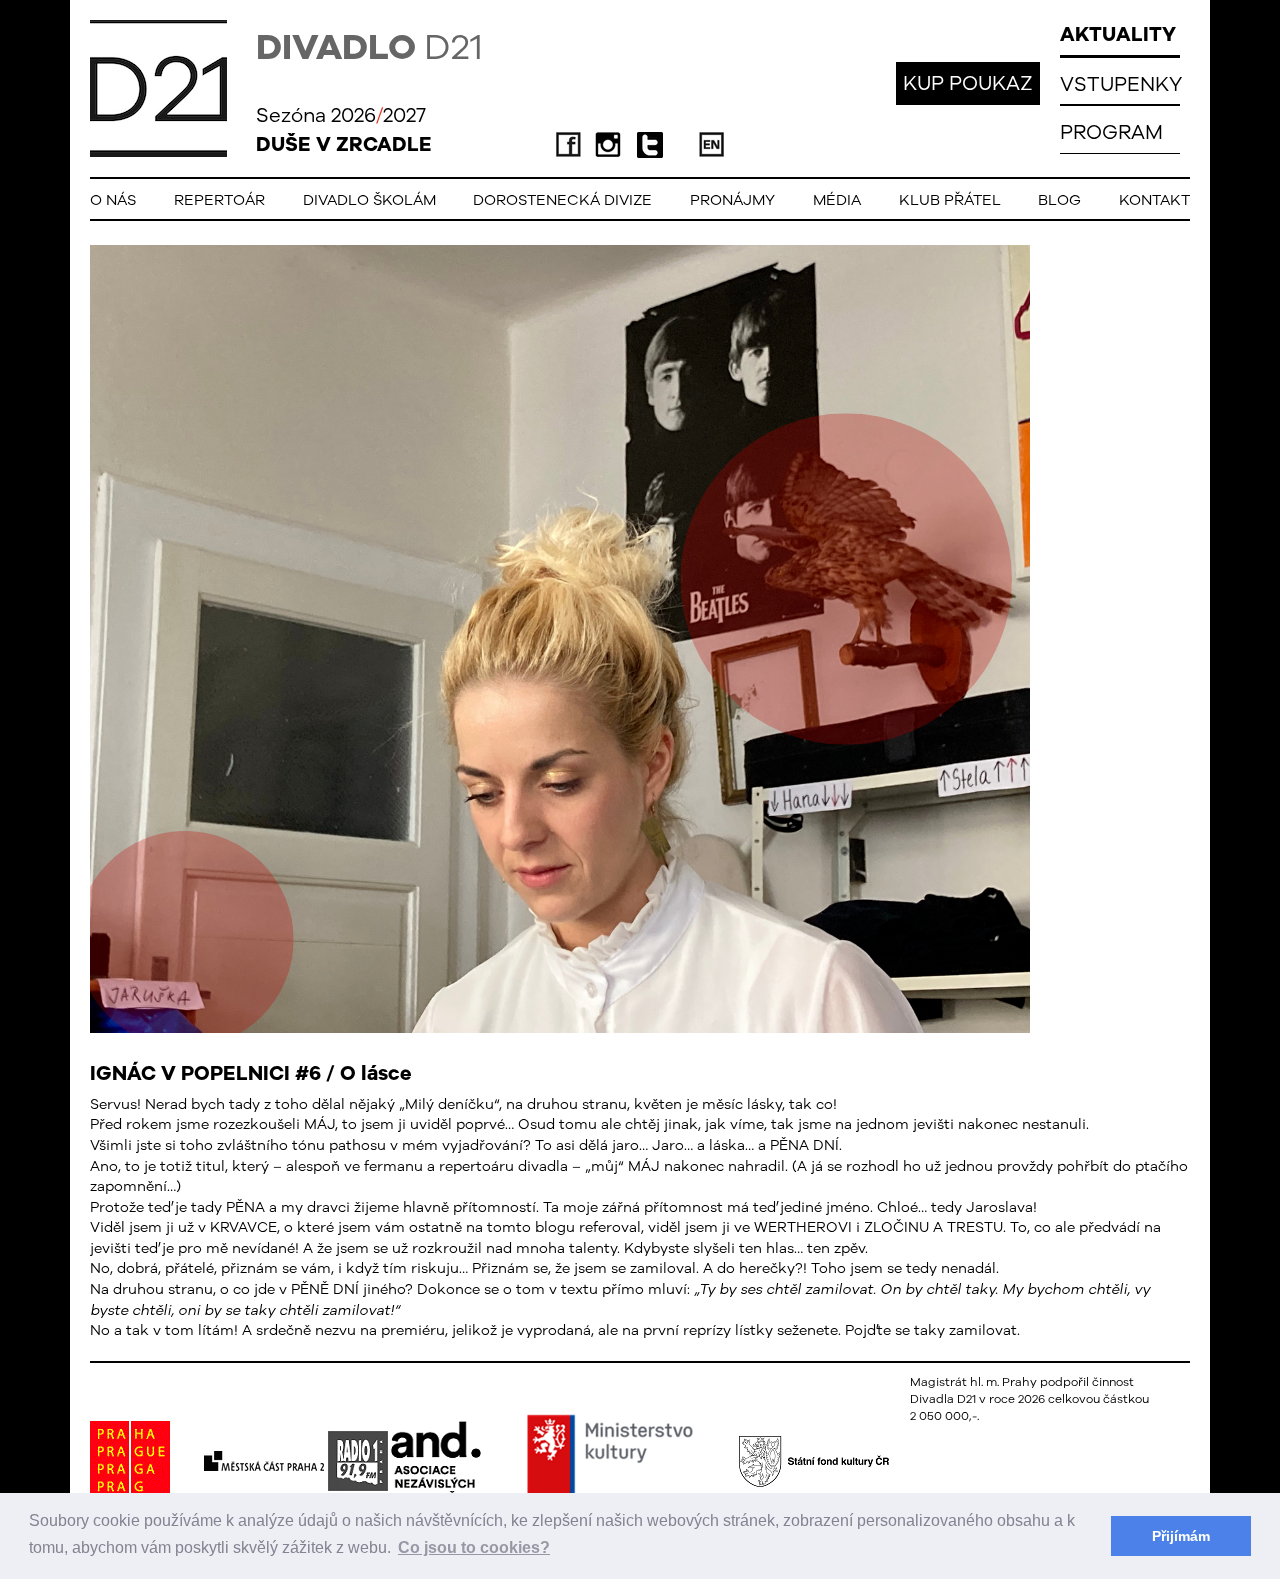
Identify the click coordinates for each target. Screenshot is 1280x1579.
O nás (113, 199)
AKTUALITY (1118, 33)
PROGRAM (1111, 131)
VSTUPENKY (1121, 83)
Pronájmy (732, 199)
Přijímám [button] (1181, 1536)
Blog (1059, 199)
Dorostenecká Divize (562, 199)
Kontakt (1154, 199)
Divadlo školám (369, 199)
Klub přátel (950, 199)
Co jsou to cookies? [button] (474, 1547)
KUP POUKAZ (968, 82)
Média (837, 199)
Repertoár (219, 199)
